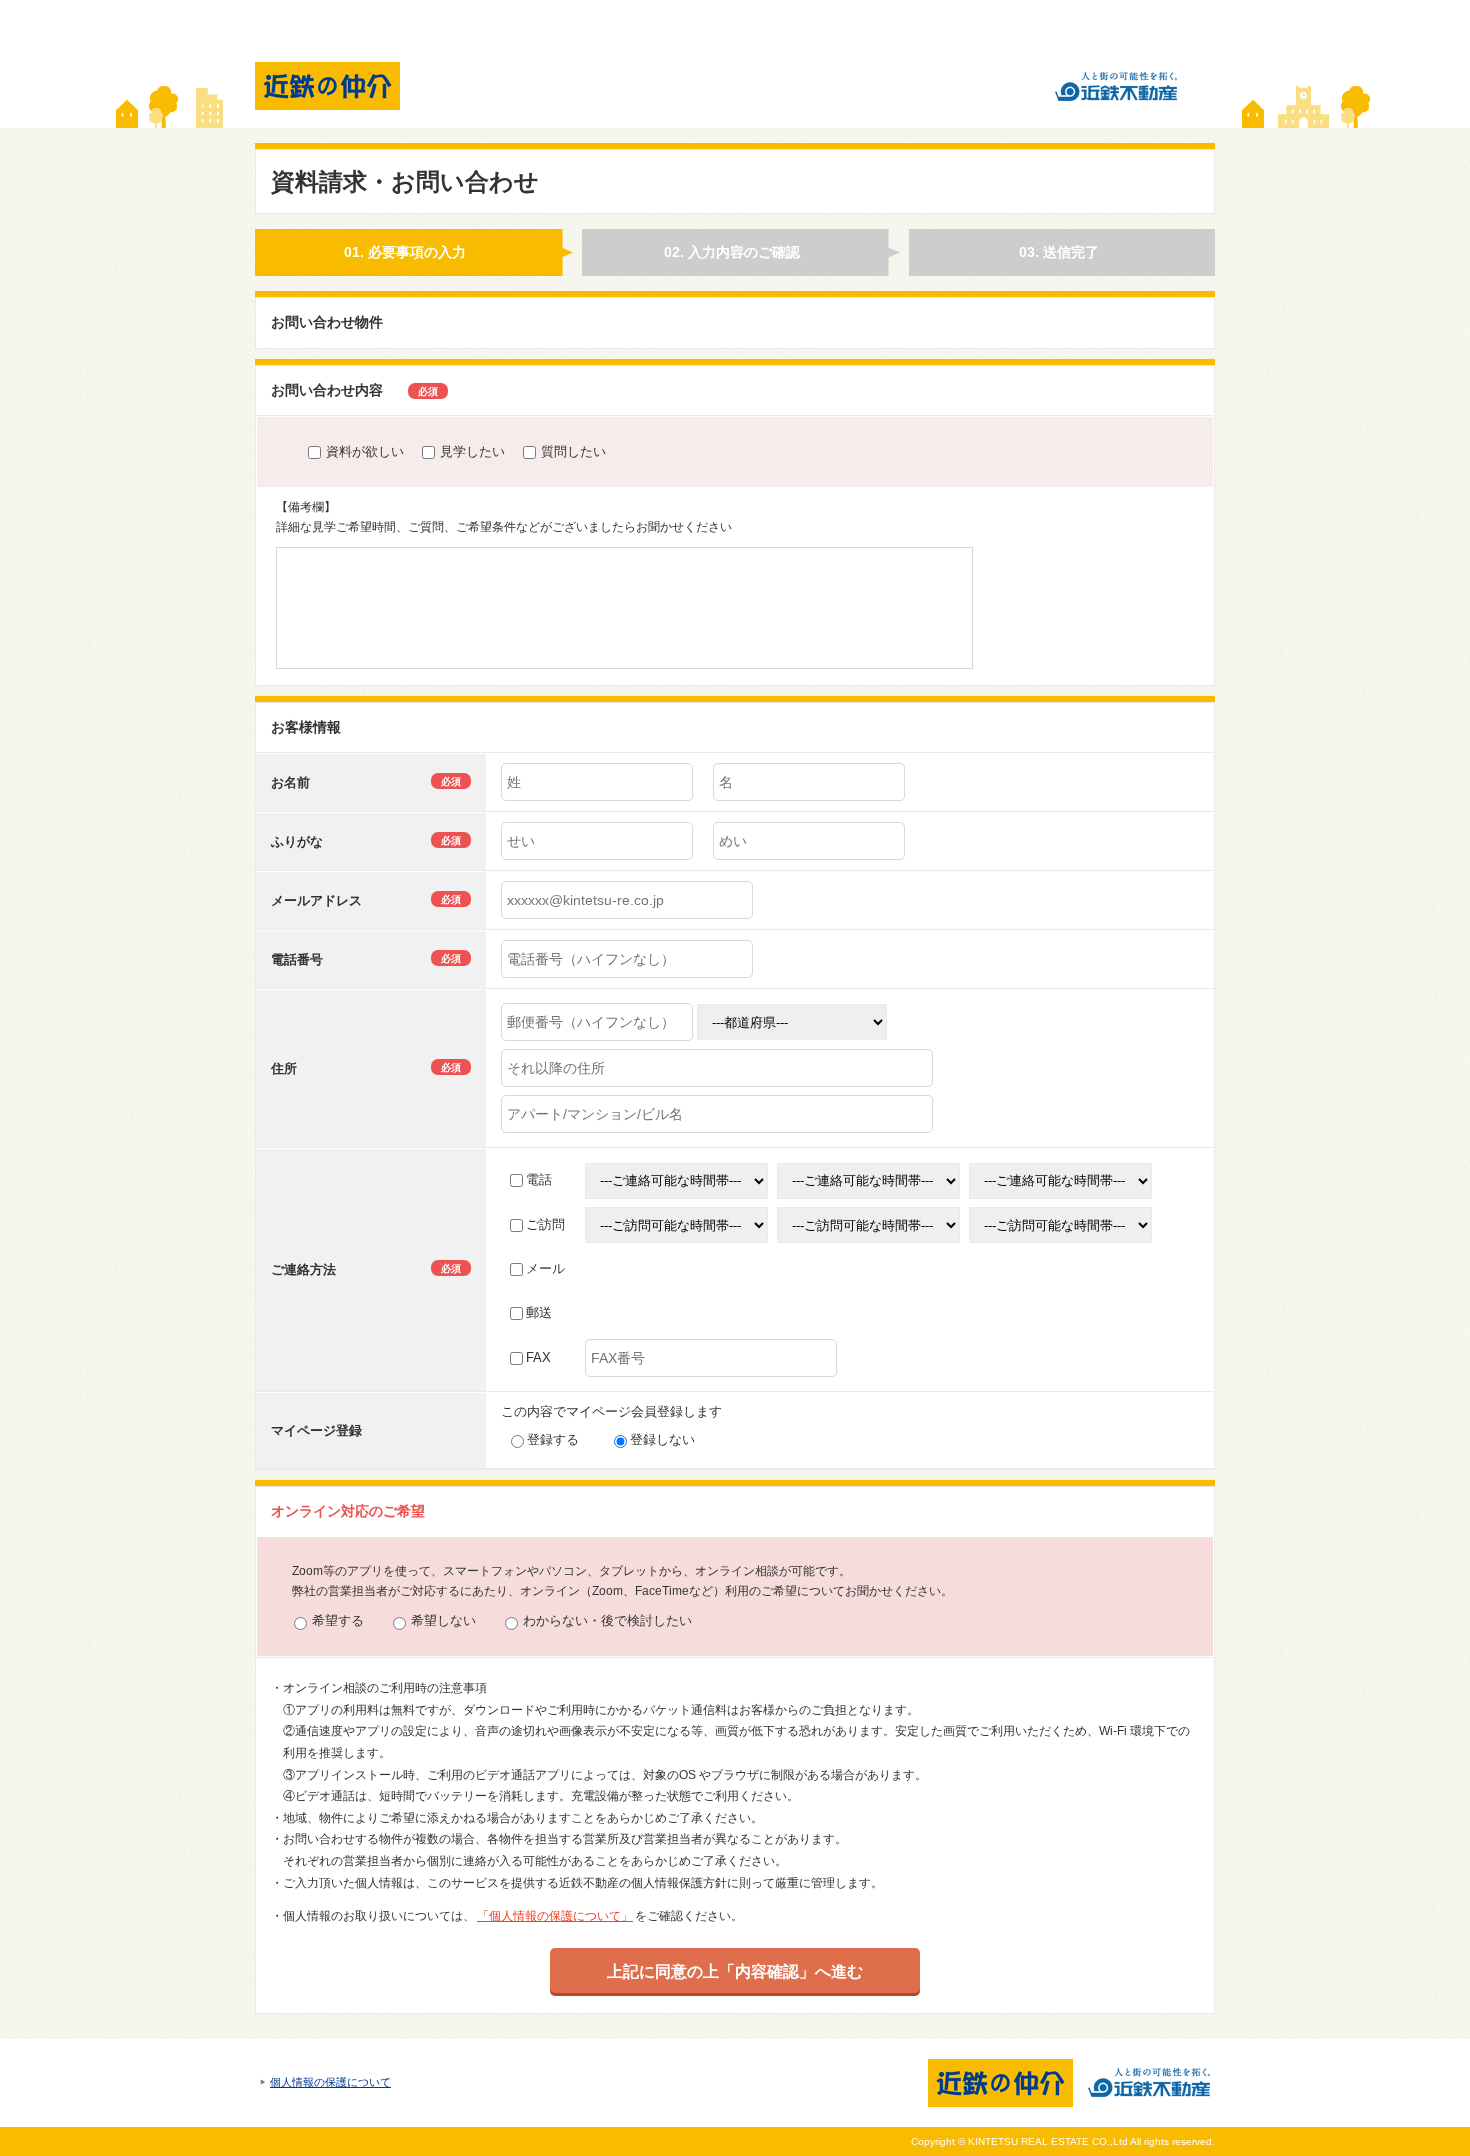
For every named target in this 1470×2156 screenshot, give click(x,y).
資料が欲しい (365, 451)
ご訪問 (545, 1224)
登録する (553, 1439)
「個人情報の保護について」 (555, 1916)
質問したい (573, 451)
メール (545, 1268)
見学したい (472, 451)
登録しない (662, 1439)
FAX (538, 1357)
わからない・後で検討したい (607, 1620)
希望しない (443, 1620)
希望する (338, 1620)
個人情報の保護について (330, 2082)
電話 (539, 1179)
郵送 (539, 1312)
